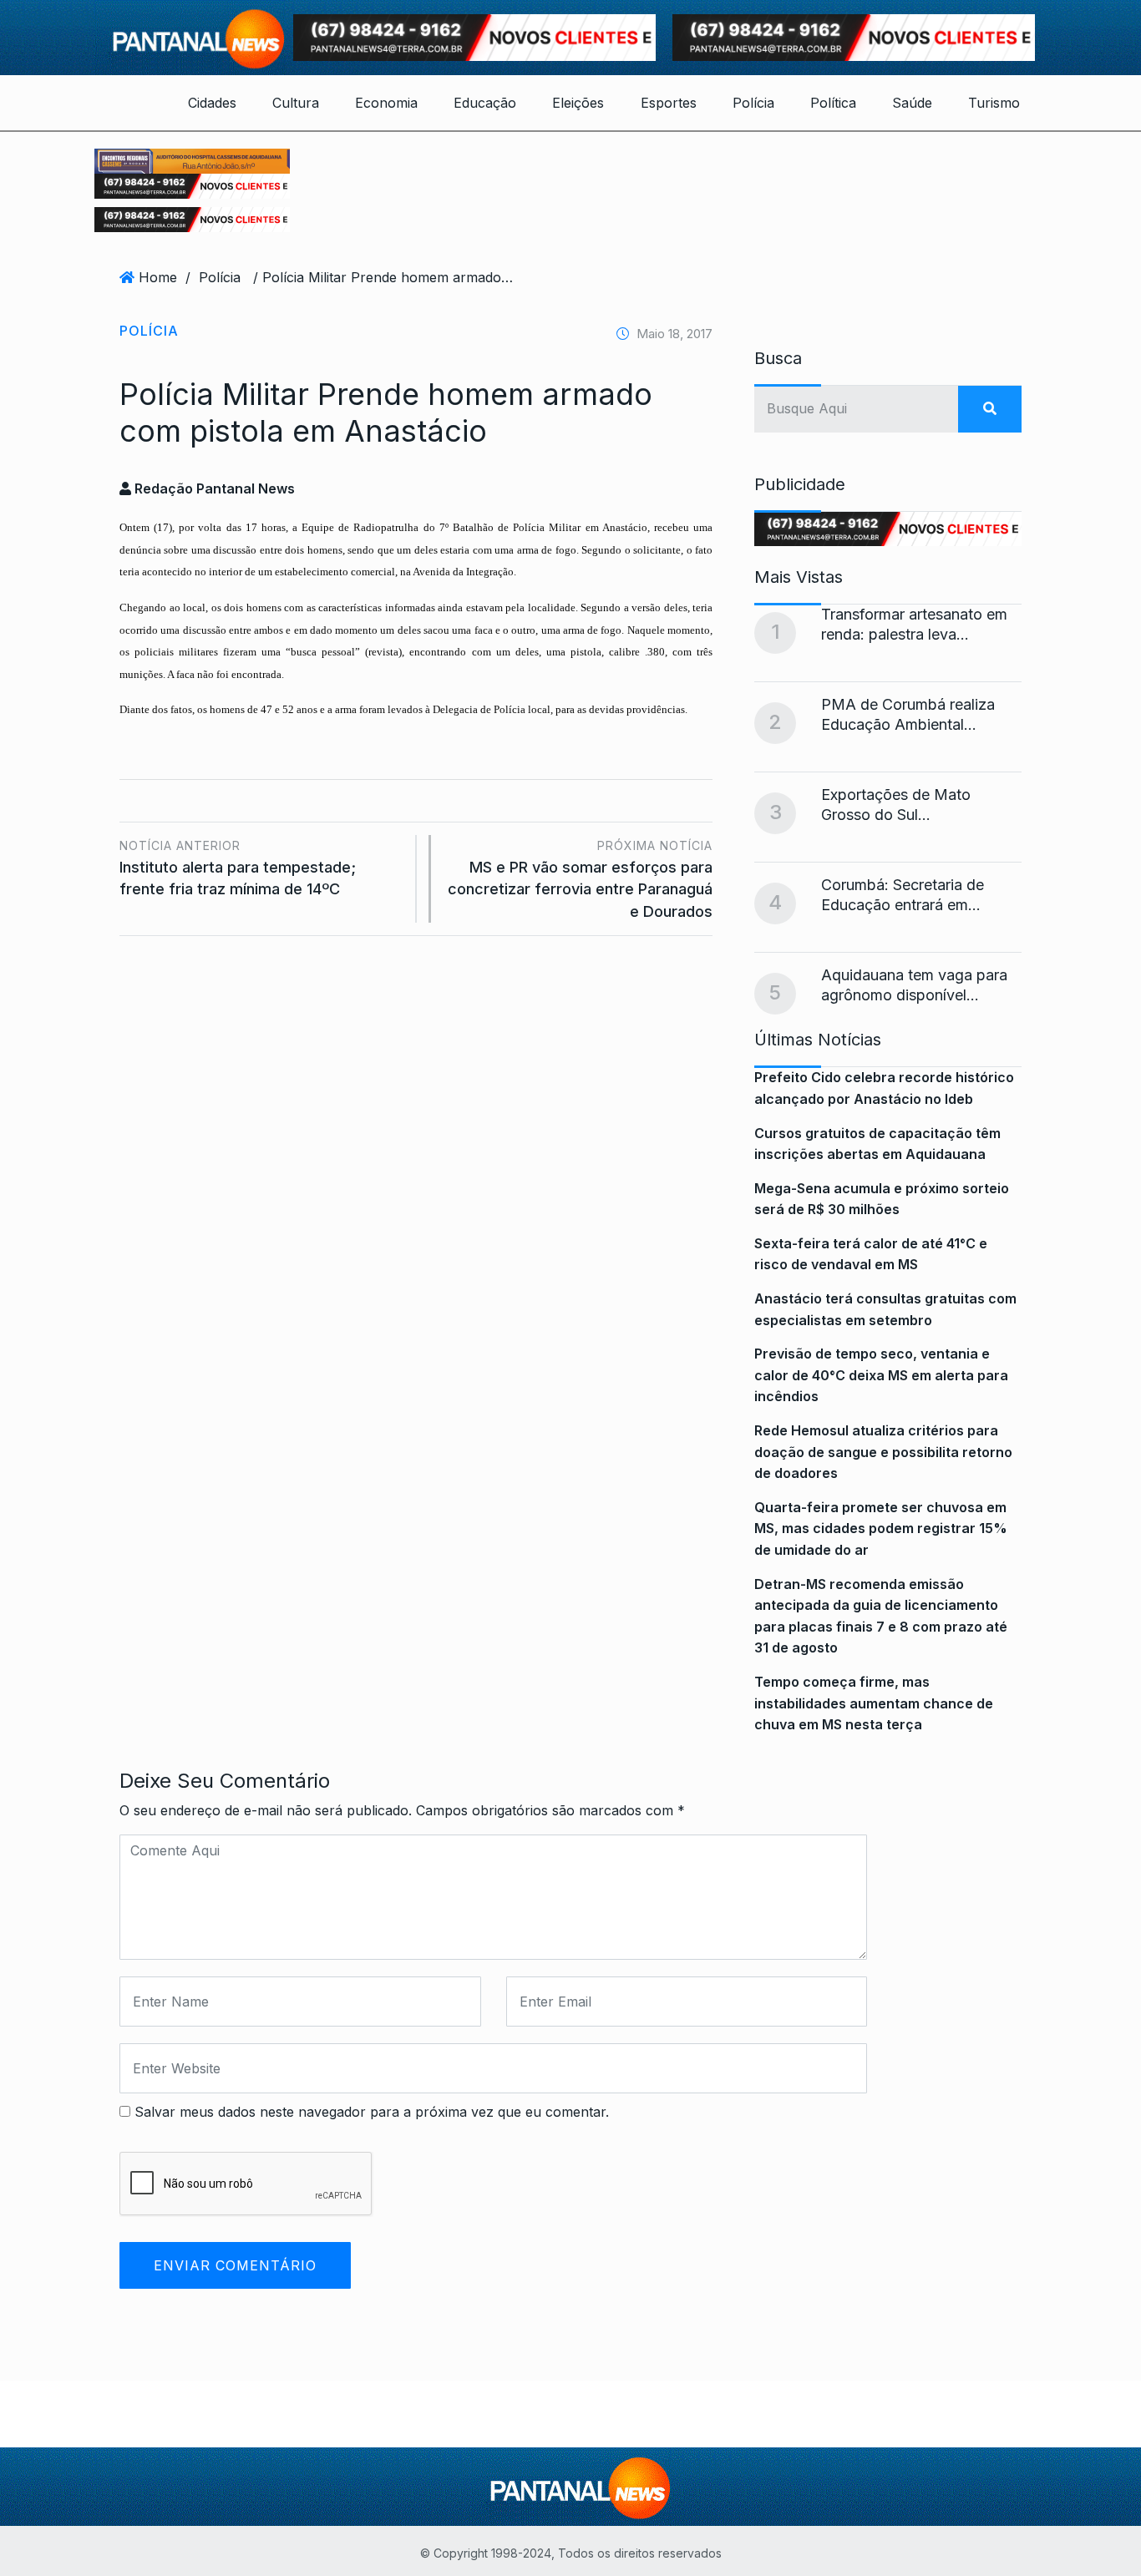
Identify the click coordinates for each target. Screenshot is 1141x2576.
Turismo (994, 103)
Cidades (212, 103)
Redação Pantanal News (213, 488)
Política (833, 103)
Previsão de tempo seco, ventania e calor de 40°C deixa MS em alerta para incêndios (881, 1375)
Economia (386, 103)
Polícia (753, 103)
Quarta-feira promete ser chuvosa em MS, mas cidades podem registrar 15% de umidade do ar (881, 1528)
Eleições (578, 103)
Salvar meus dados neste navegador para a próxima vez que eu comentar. (372, 2112)
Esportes (669, 103)
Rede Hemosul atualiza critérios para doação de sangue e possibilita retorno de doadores (883, 1452)
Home (158, 277)
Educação (485, 103)
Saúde (912, 103)
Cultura (296, 103)
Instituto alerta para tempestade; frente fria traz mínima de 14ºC (238, 868)
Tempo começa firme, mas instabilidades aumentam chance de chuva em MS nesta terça (874, 1703)
